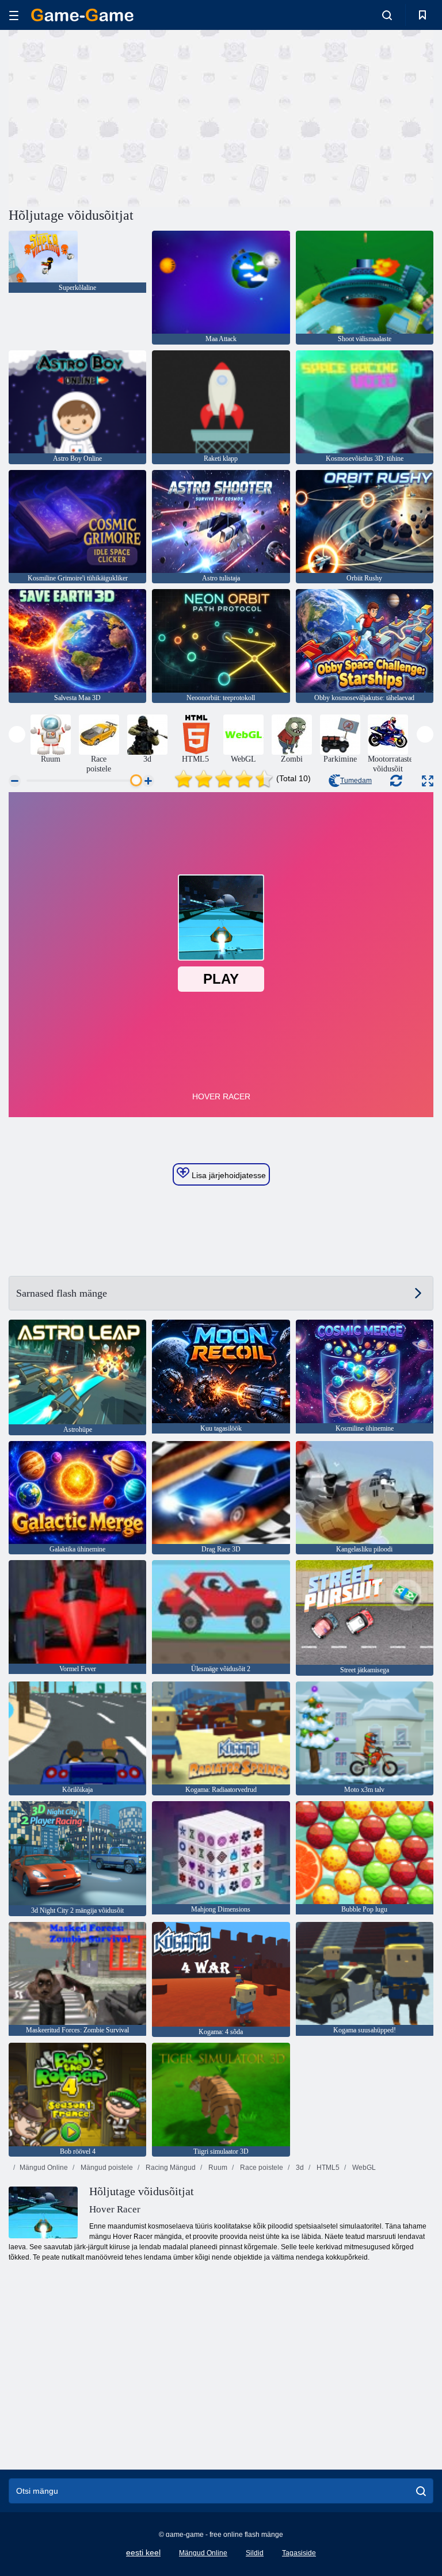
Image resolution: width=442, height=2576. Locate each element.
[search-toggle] (387, 15)
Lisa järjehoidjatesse (228, 1175)
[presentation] (17, 734)
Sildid (255, 2553)
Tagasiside (299, 2553)
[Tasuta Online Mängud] (82, 15)
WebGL (363, 2168)
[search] (421, 2491)
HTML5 (327, 2168)
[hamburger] (14, 15)
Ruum (217, 2168)
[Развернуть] (428, 781)
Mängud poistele (106, 2168)
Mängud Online (44, 2168)
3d (299, 2168)
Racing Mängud (170, 2168)
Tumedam (356, 781)
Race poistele (261, 2168)
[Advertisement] (115, 117)
